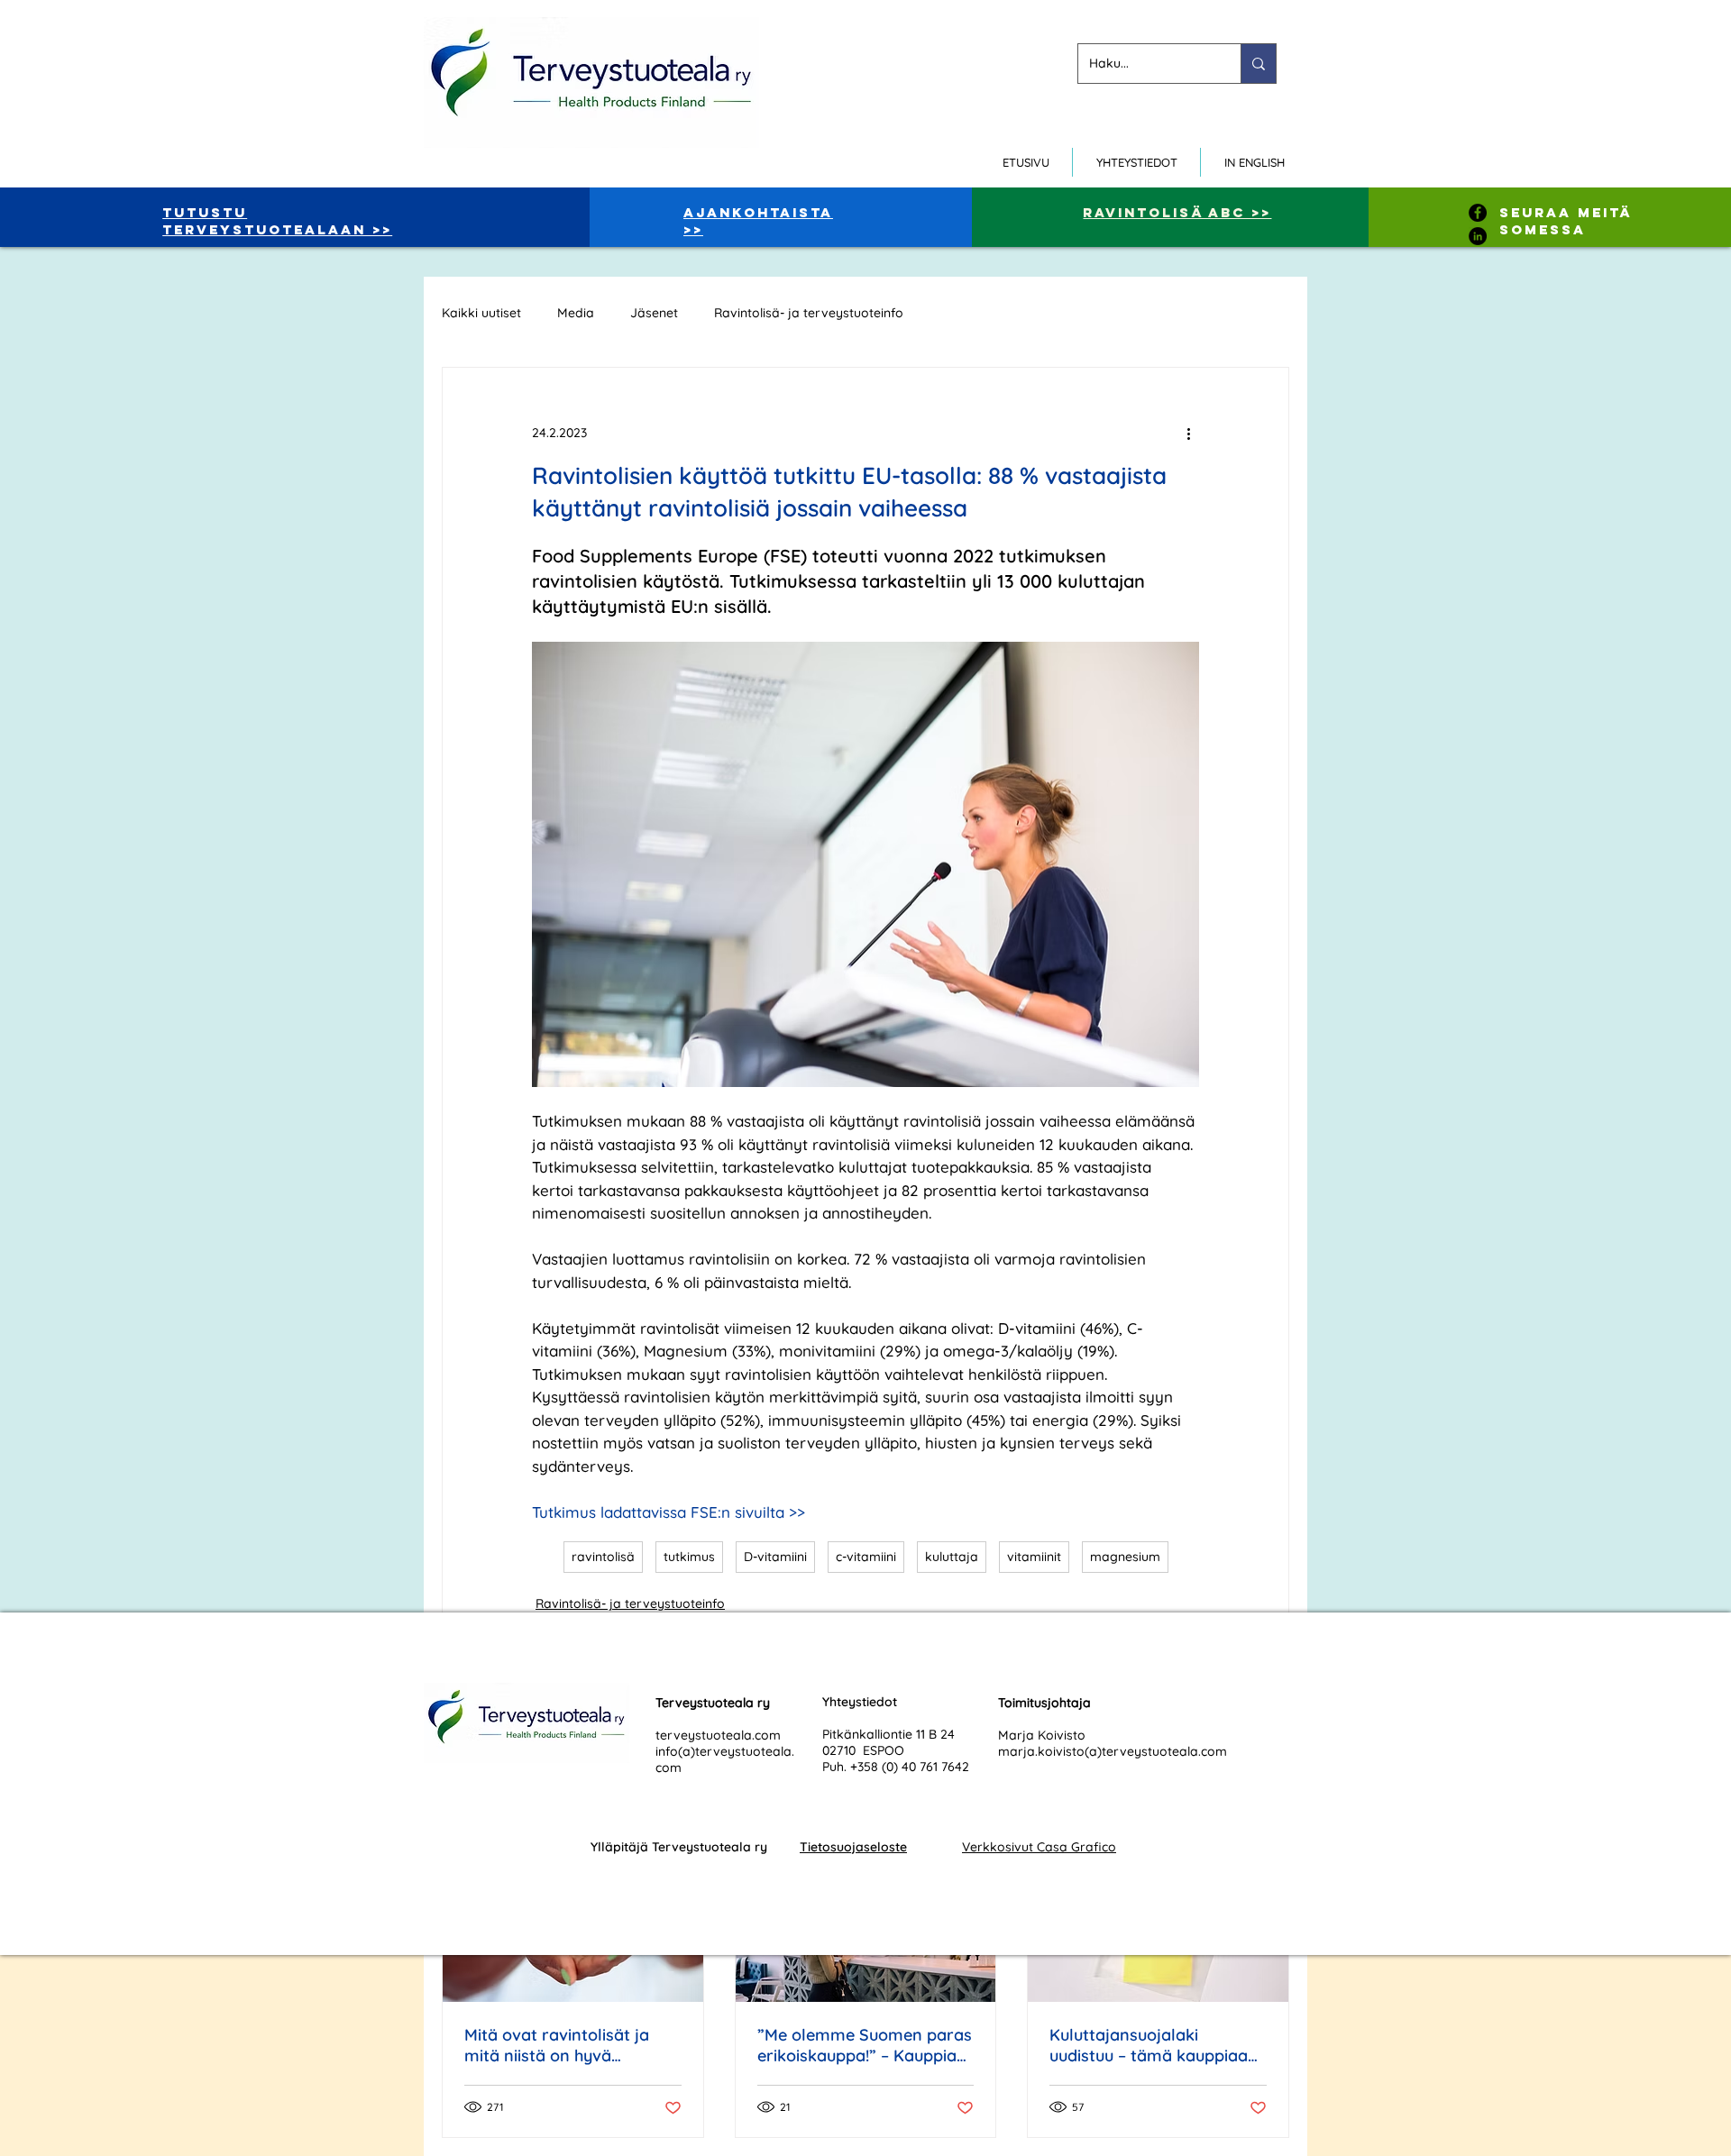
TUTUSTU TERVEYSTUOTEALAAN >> (277, 221)
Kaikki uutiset (481, 313)
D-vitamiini (775, 1557)
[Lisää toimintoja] (1188, 433)
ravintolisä (603, 1557)
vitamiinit (1034, 1557)
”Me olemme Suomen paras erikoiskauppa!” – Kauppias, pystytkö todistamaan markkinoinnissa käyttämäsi (865, 2045)
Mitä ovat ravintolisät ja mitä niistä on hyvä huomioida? (557, 2045)
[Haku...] (1258, 64)
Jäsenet (654, 313)
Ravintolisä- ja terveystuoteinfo (809, 313)
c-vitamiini (866, 1557)
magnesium (1125, 1557)
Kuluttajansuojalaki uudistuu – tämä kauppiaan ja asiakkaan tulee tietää (1154, 2045)
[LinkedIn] (1478, 236)
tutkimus (689, 1557)
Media (576, 313)
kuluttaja (952, 1557)
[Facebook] (1478, 213)
